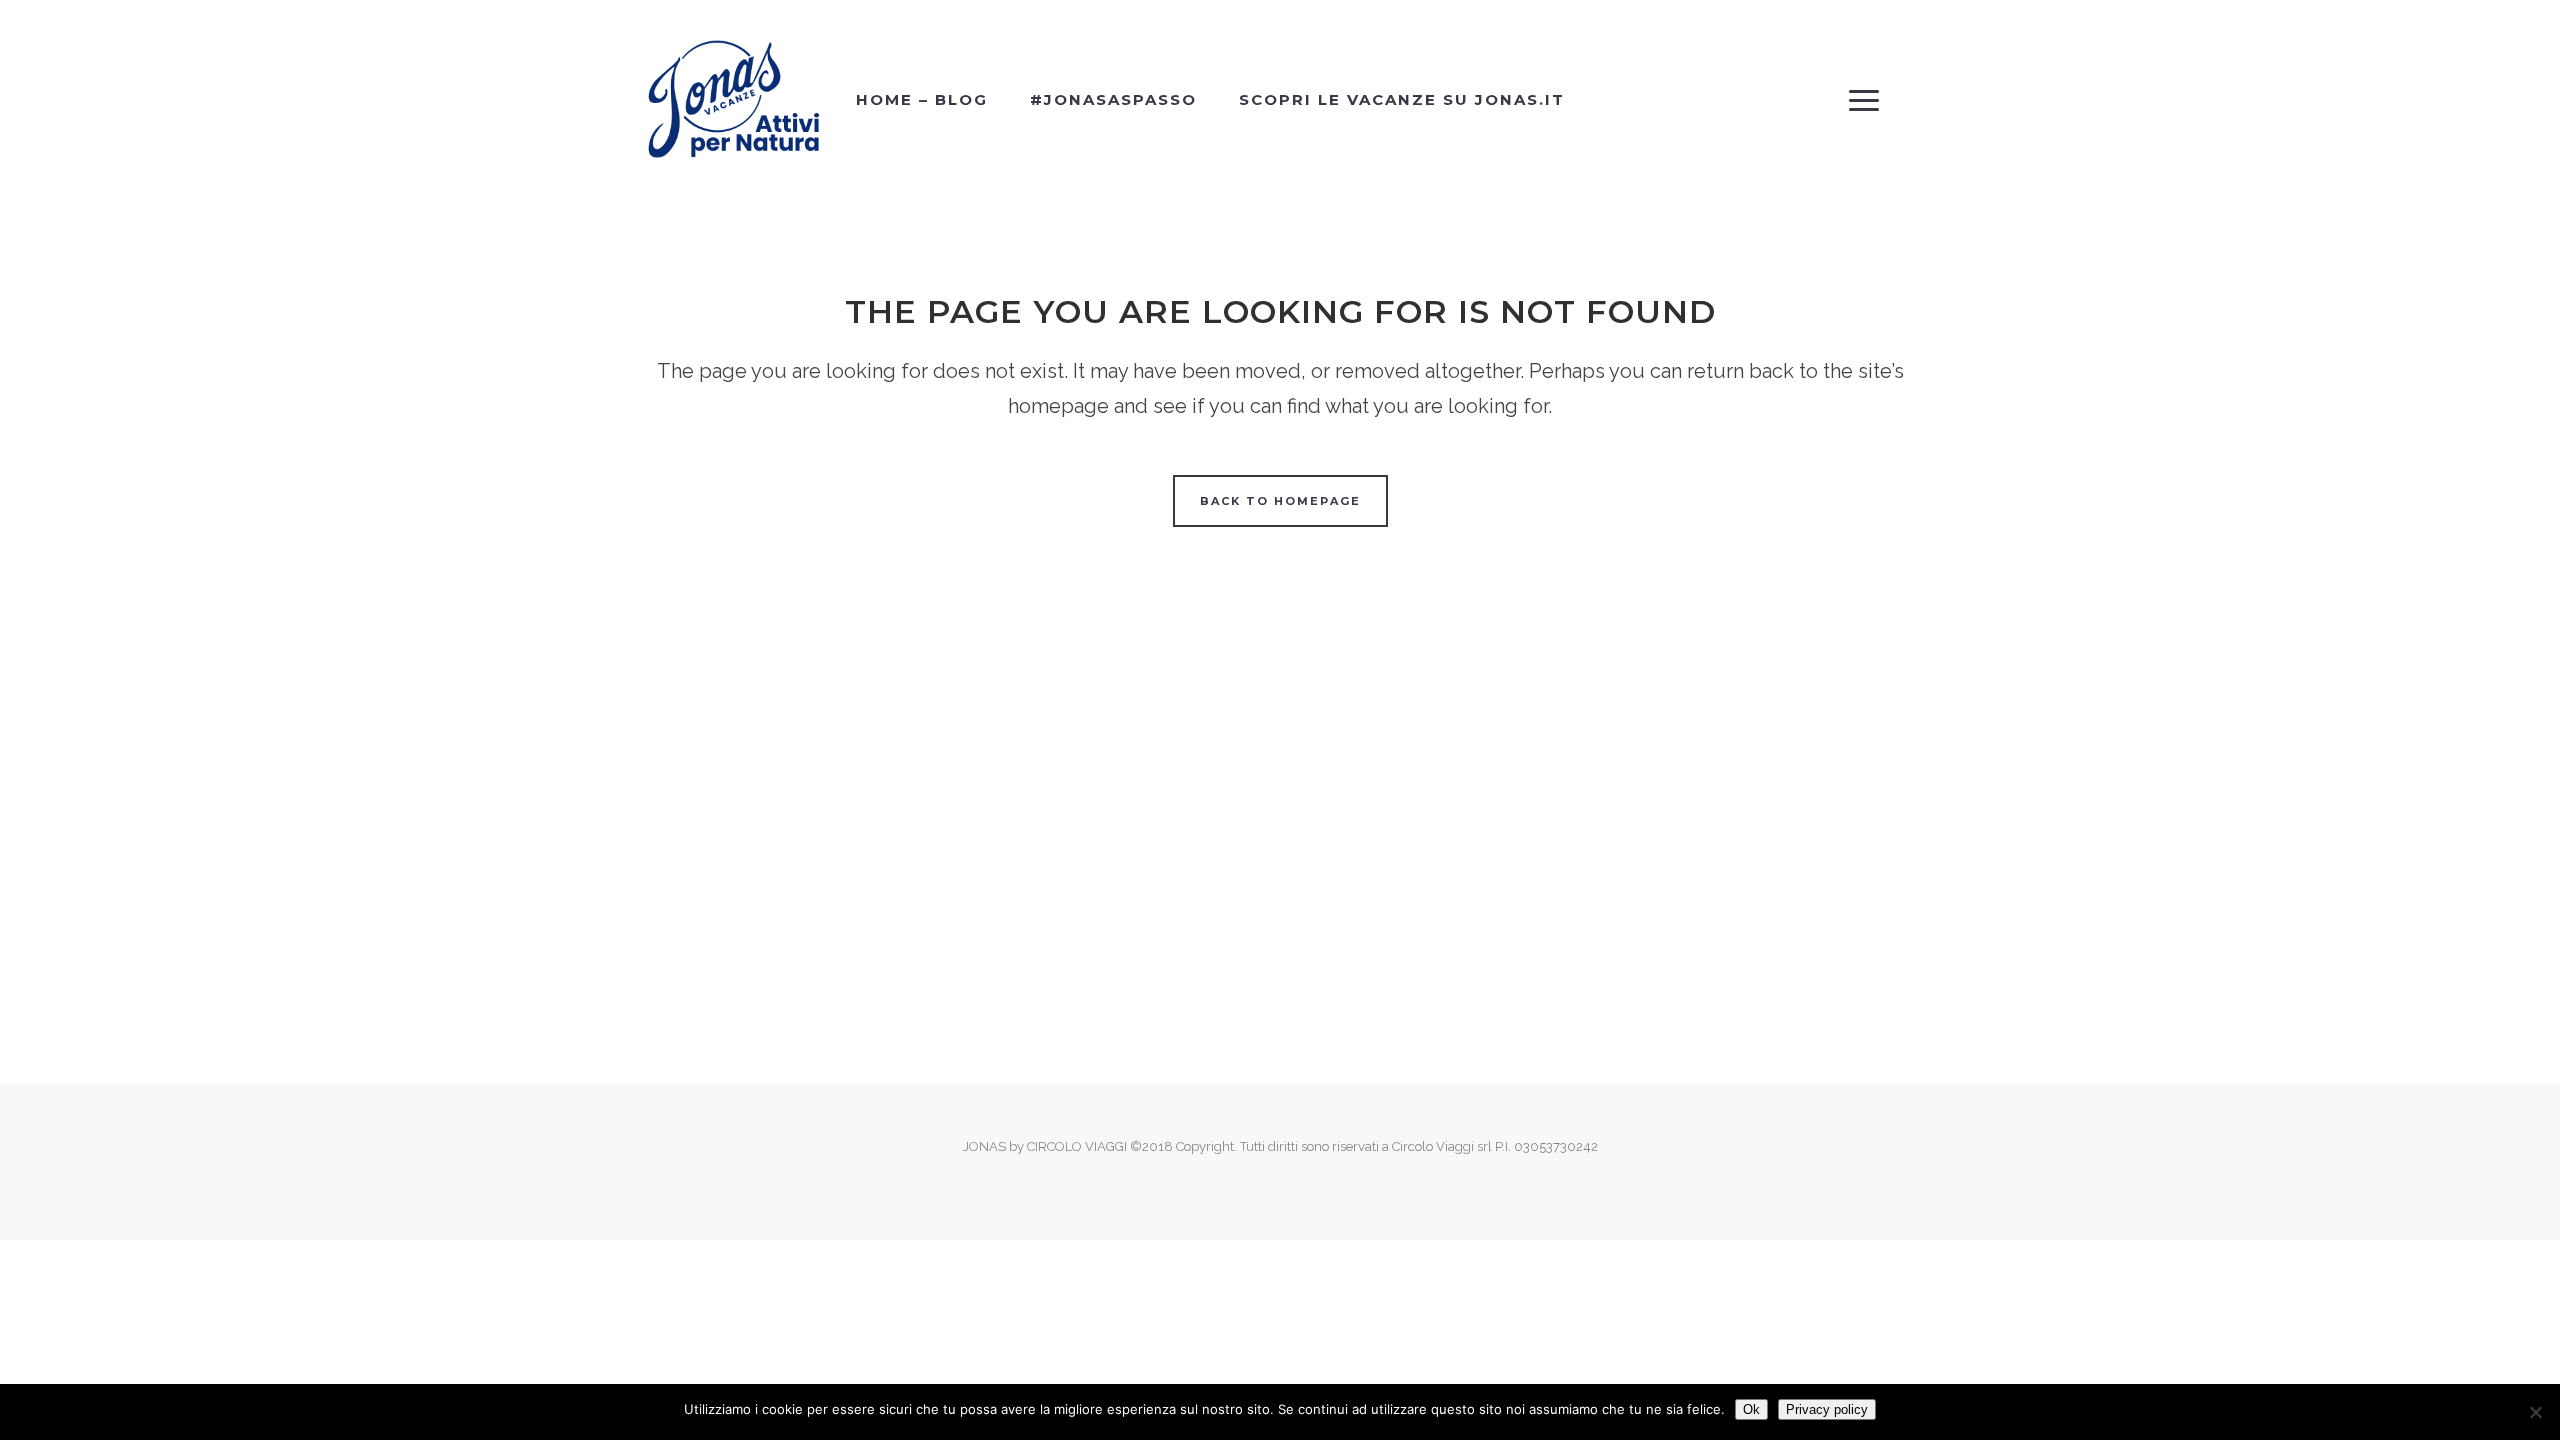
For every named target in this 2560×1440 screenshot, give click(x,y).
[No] (2535, 1412)
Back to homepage (1280, 501)
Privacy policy (1827, 1409)
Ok (1751, 1409)
